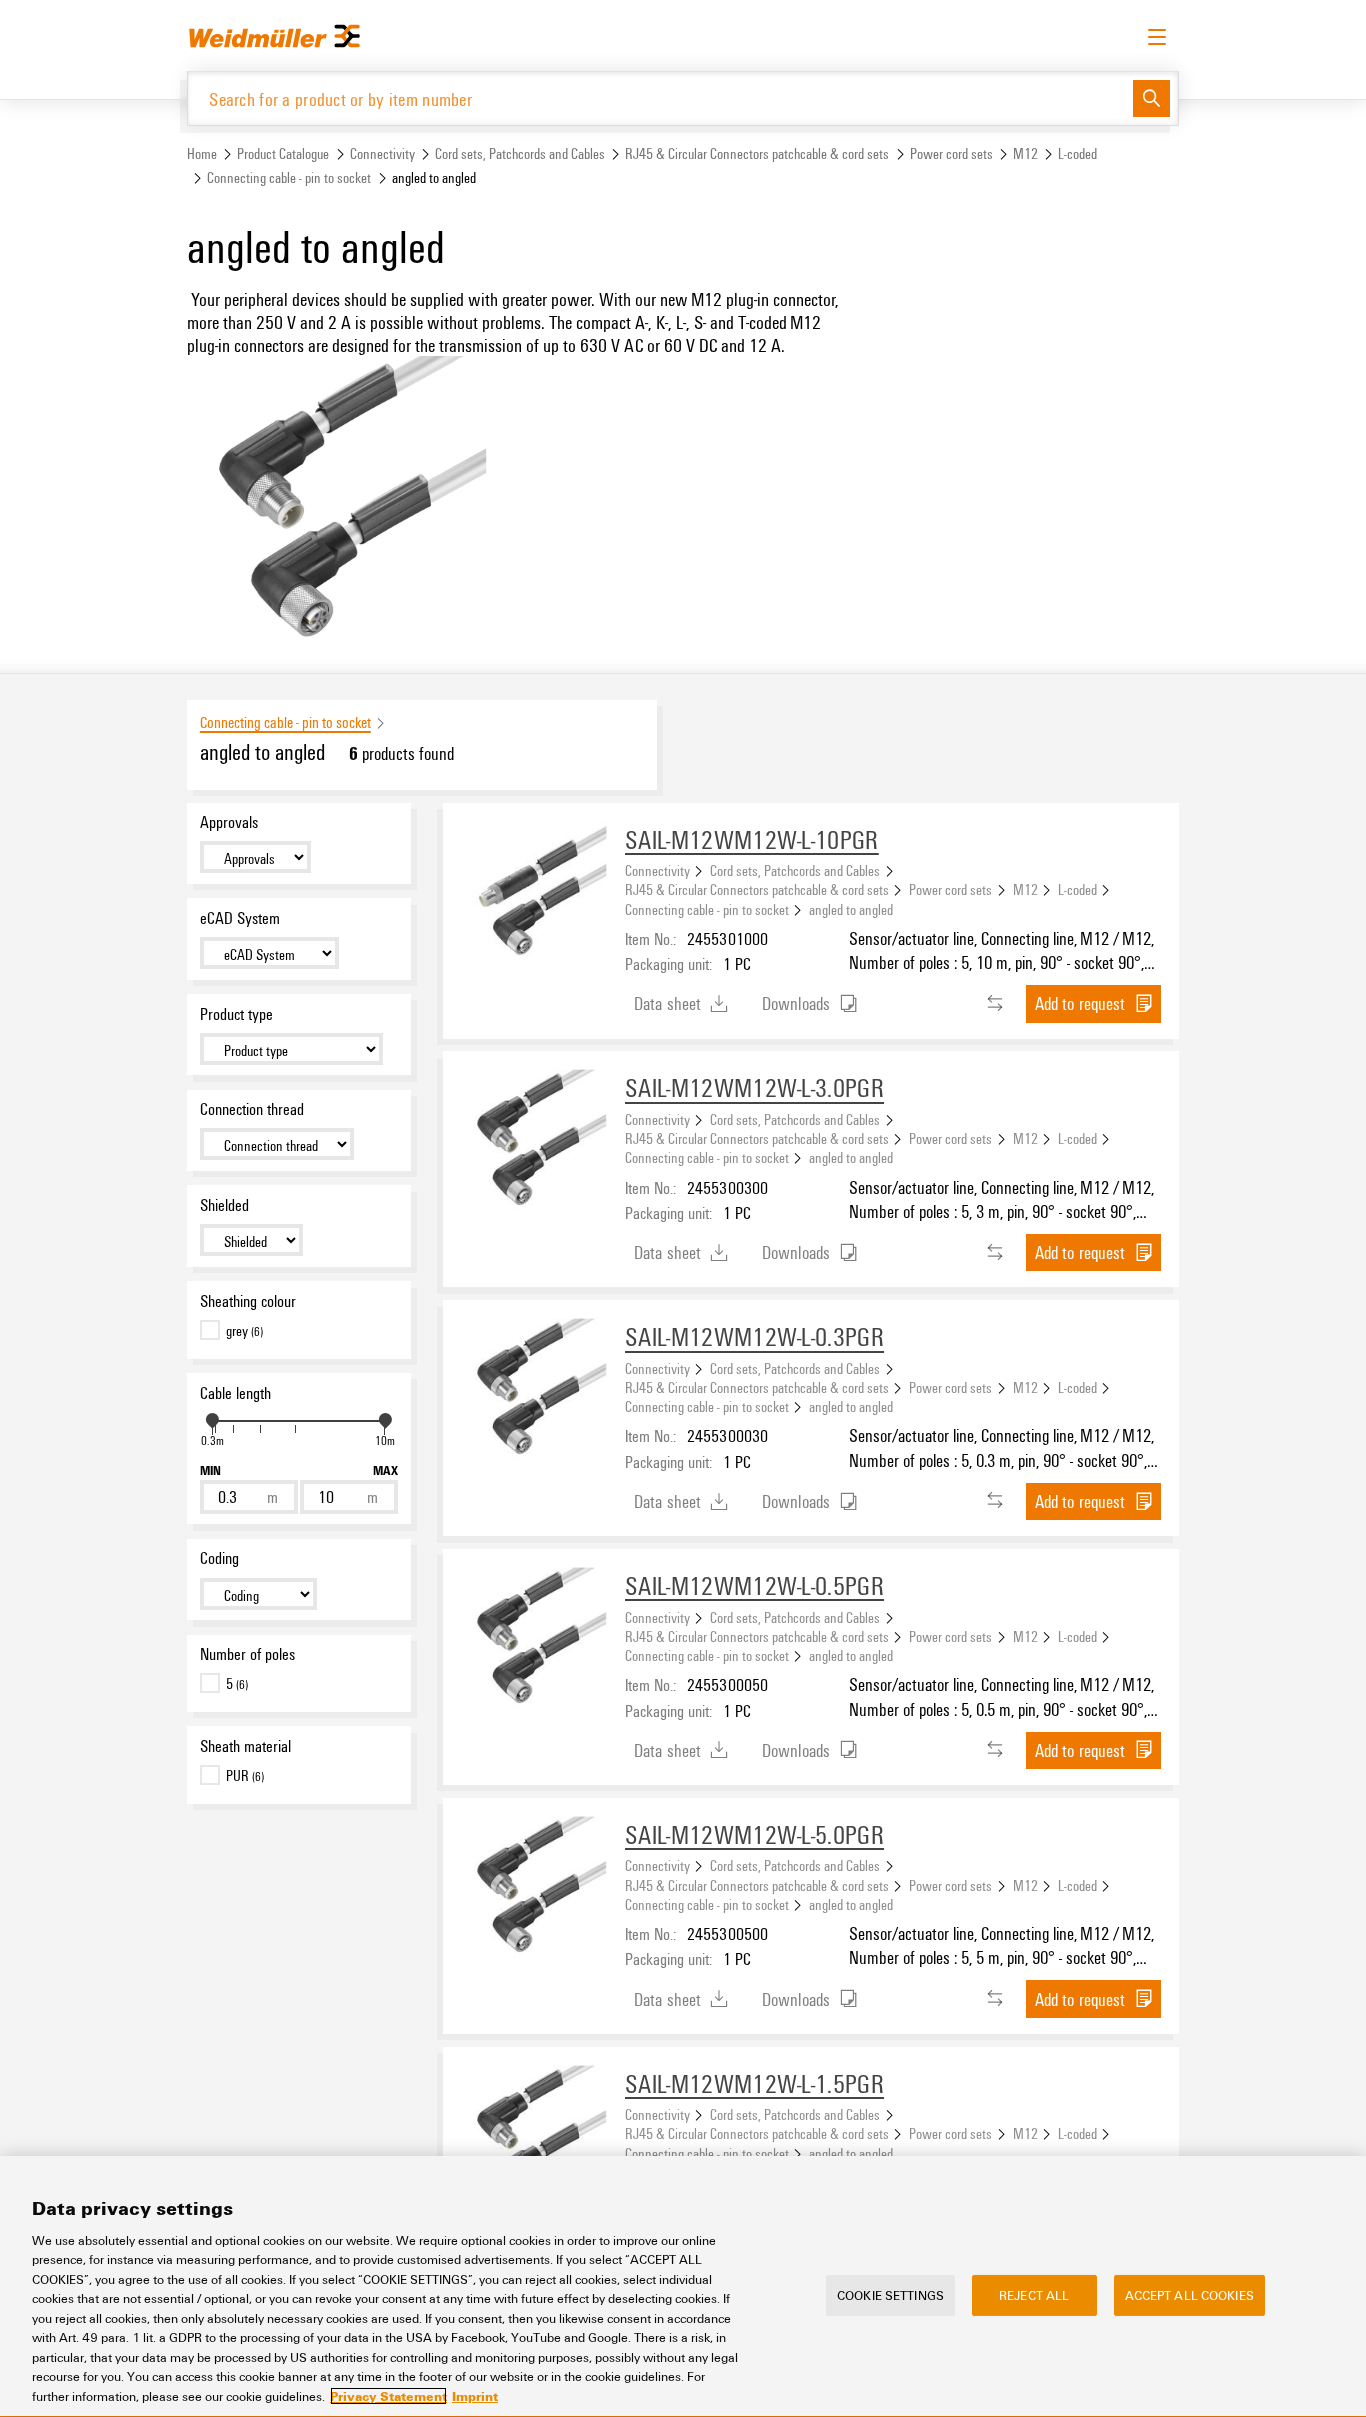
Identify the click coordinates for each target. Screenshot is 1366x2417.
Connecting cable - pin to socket (289, 177)
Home (202, 153)
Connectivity (382, 153)
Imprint (475, 2396)
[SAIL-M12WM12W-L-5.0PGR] (534, 1889)
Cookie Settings (890, 2294)
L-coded (1077, 153)
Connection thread (252, 1109)
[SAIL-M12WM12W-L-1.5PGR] (534, 2138)
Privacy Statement (388, 2396)
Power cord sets (951, 153)
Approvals (229, 822)
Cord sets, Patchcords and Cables (520, 153)
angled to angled (851, 909)
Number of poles (247, 1654)
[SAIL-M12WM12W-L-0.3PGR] (534, 1391)
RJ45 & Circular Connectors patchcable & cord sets (757, 153)
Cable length (235, 1393)
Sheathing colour (248, 1301)
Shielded (224, 1205)
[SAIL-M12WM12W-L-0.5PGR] (534, 1640)
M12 (1025, 153)
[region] (683, 2286)
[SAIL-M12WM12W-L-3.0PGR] (534, 1142)
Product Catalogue (283, 153)
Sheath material (245, 1746)
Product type (236, 1014)
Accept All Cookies (1189, 2294)
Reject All (1034, 2294)
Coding (219, 1558)
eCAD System (240, 918)
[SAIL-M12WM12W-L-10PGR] (534, 894)
